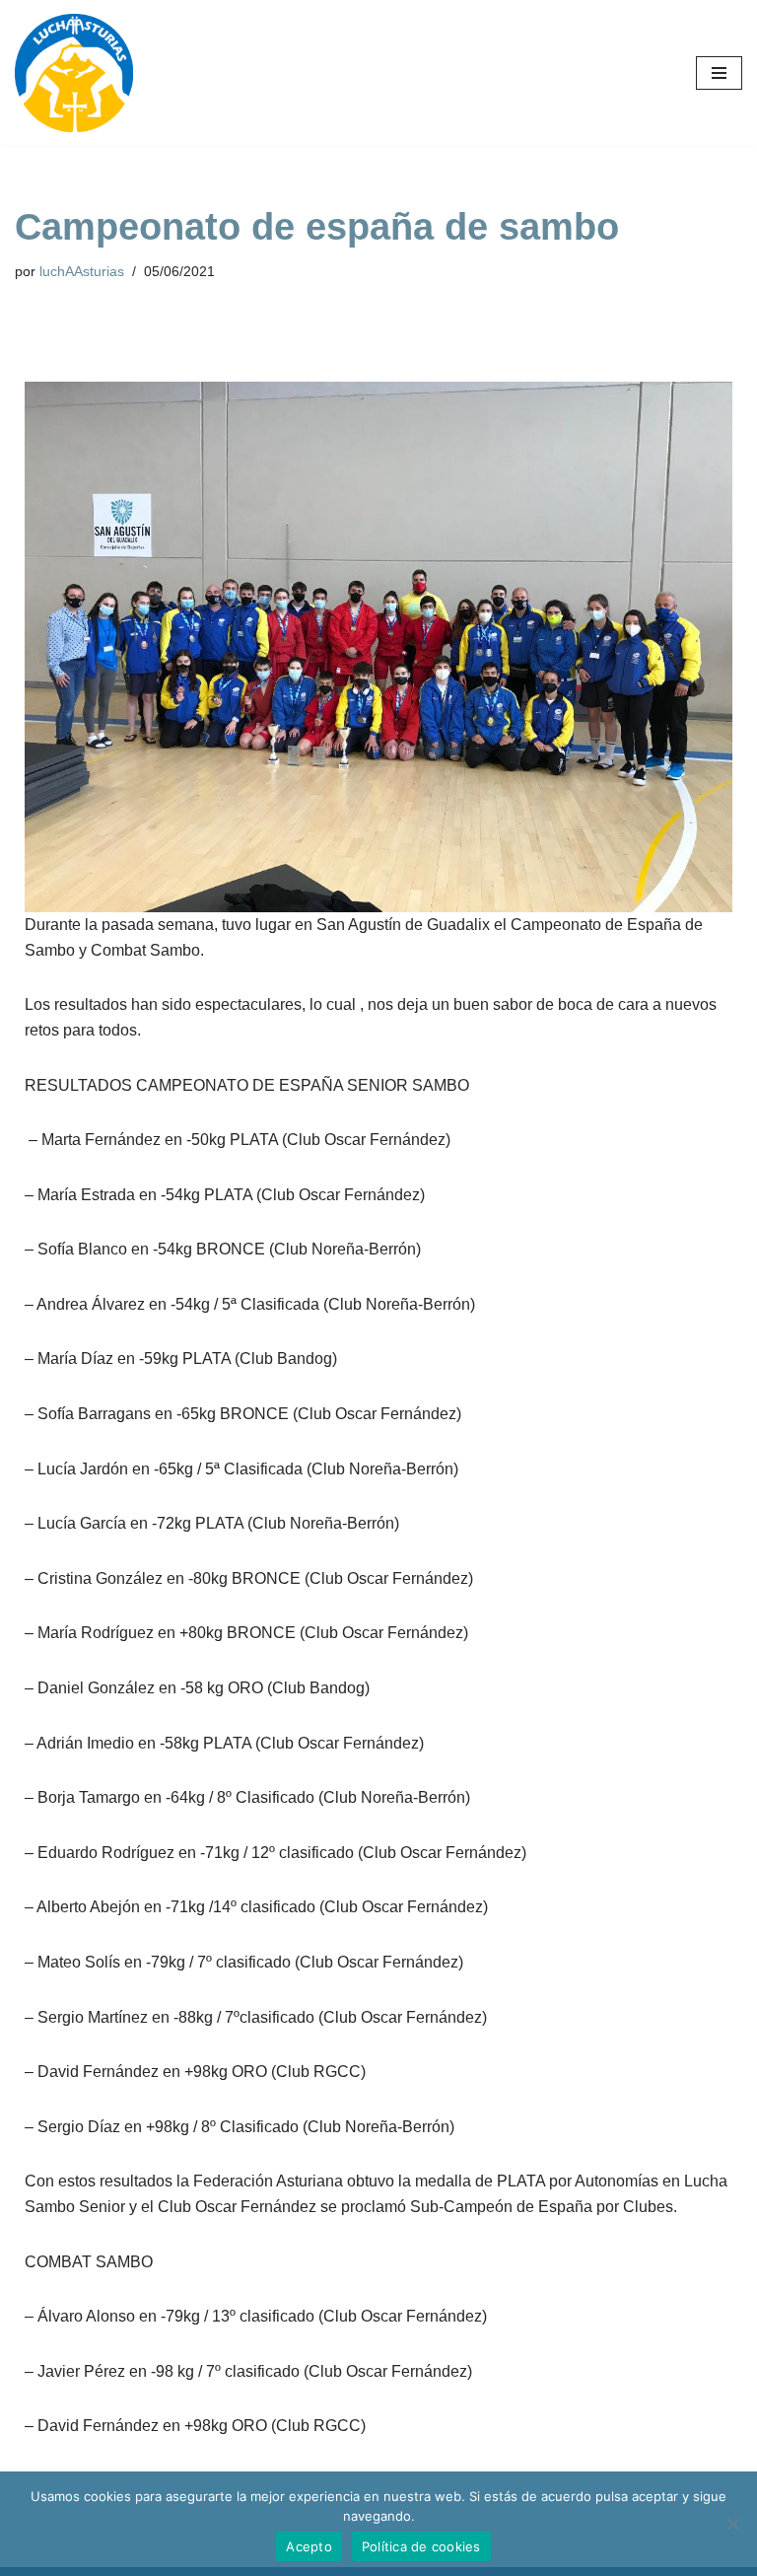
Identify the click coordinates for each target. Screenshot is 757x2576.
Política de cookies (421, 2546)
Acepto (309, 2546)
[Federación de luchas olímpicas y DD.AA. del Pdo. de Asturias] (74, 73)
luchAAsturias (82, 271)
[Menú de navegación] (719, 73)
